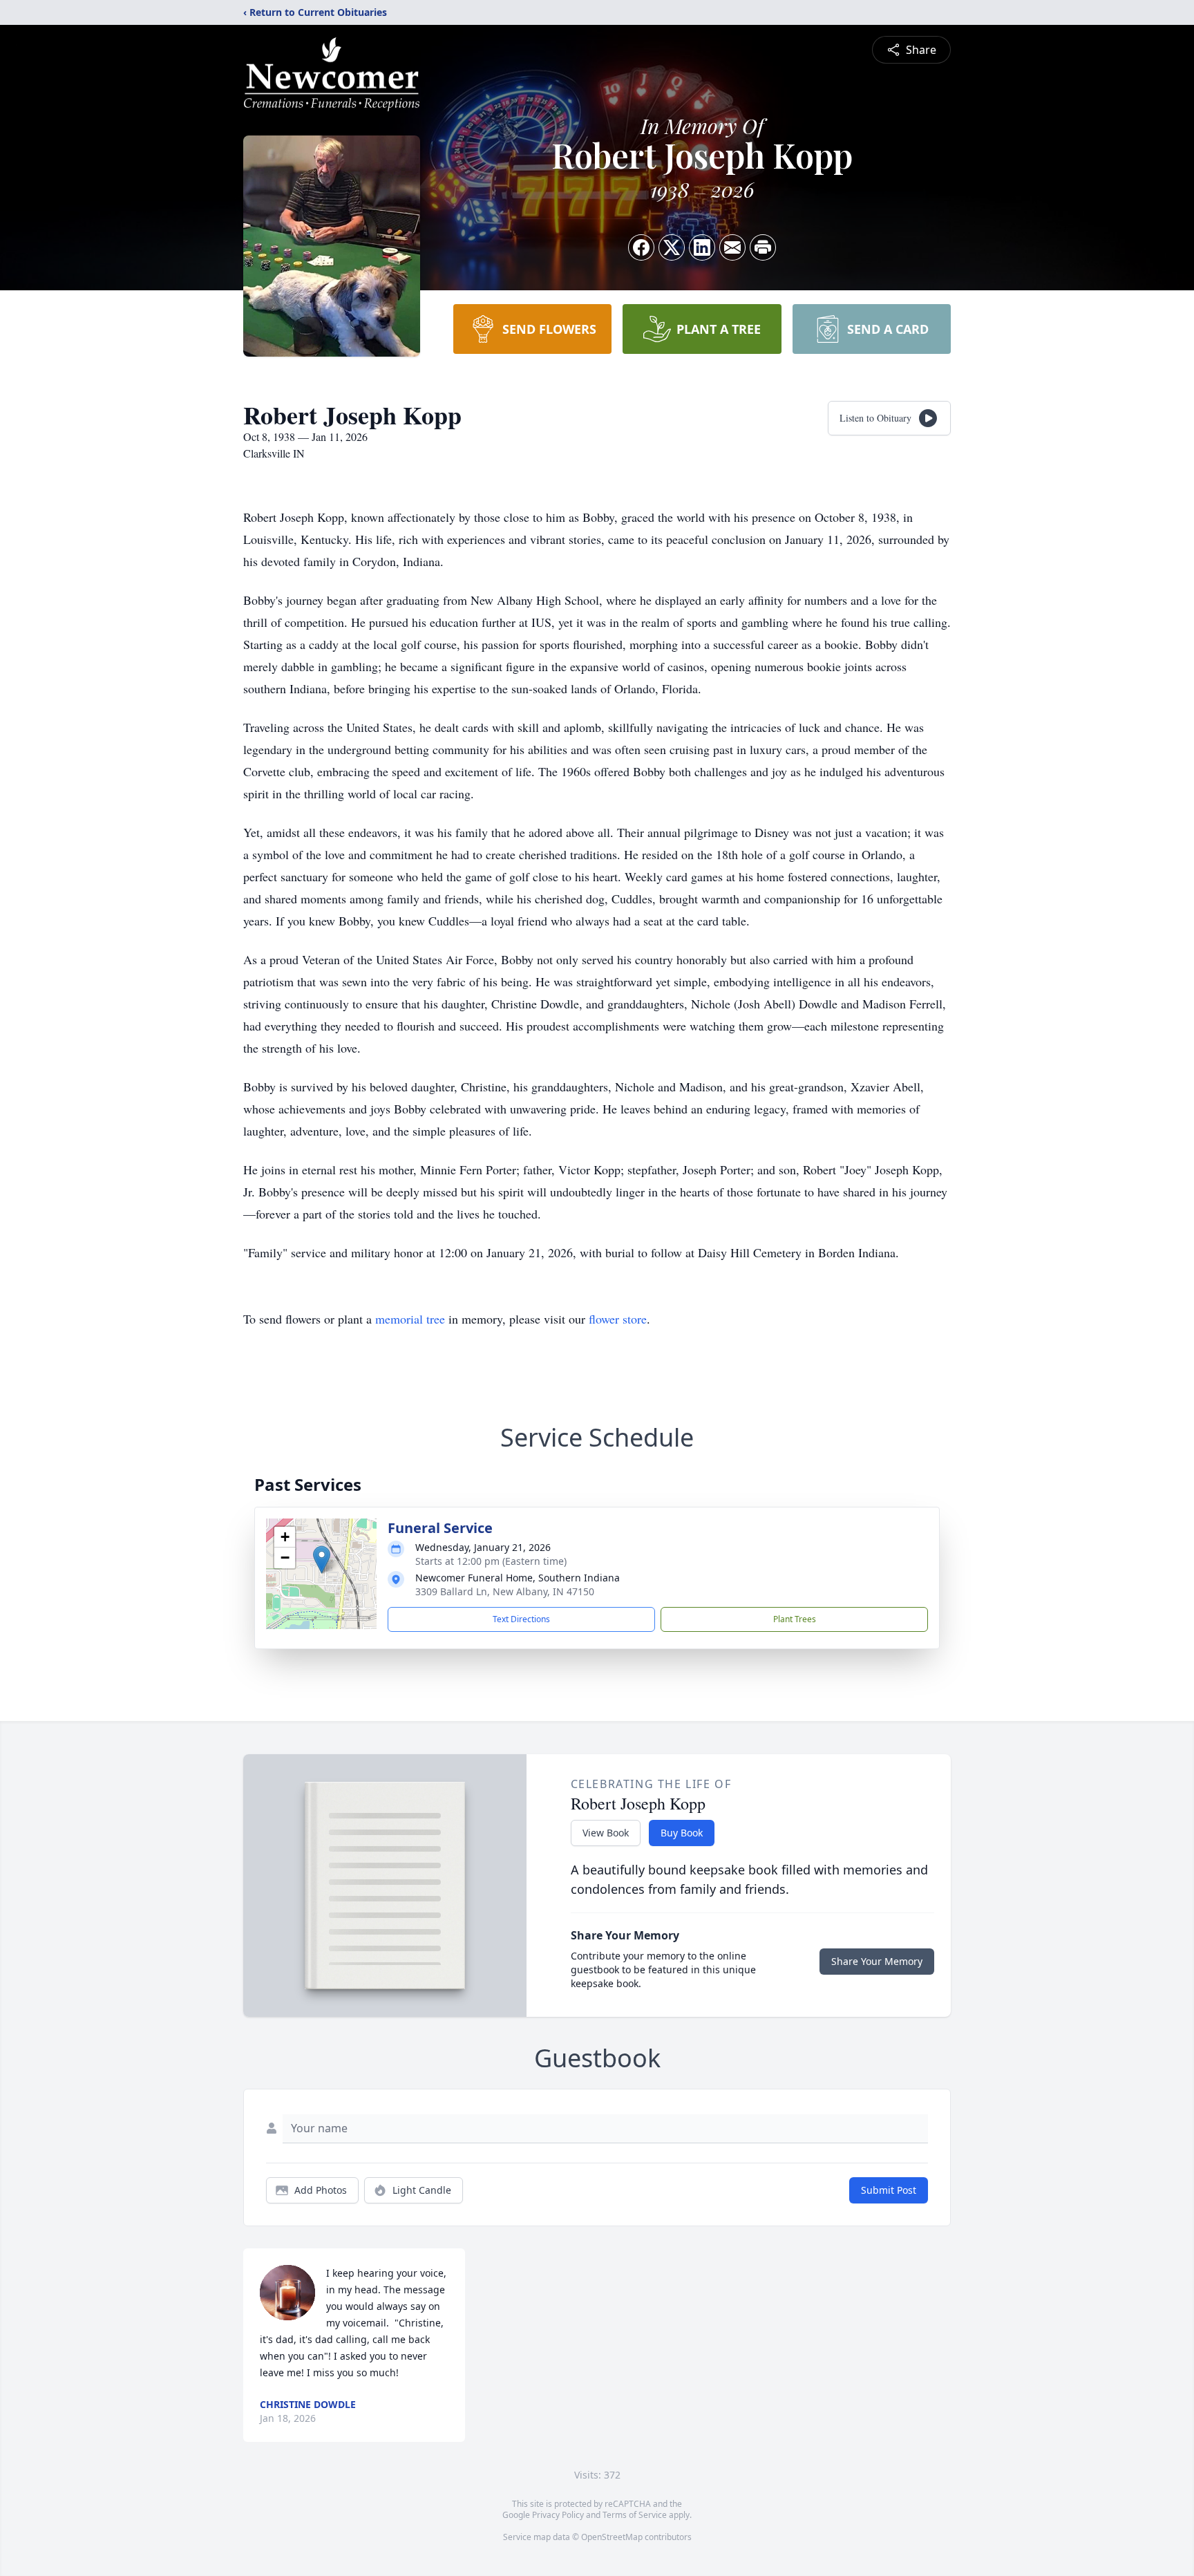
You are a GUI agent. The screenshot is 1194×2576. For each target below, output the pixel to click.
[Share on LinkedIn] (702, 247)
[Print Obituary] (763, 247)
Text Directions (521, 1619)
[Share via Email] (732, 247)
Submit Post (889, 2190)
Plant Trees (795, 1619)
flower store (618, 1319)
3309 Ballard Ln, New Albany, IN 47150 (505, 1591)
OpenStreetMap (612, 2537)
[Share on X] (672, 247)
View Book (606, 1833)
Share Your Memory (877, 1961)
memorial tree (410, 1319)
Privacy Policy (558, 2515)
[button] (322, 1560)
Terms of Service (635, 2515)
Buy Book (682, 1833)
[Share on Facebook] (641, 247)
